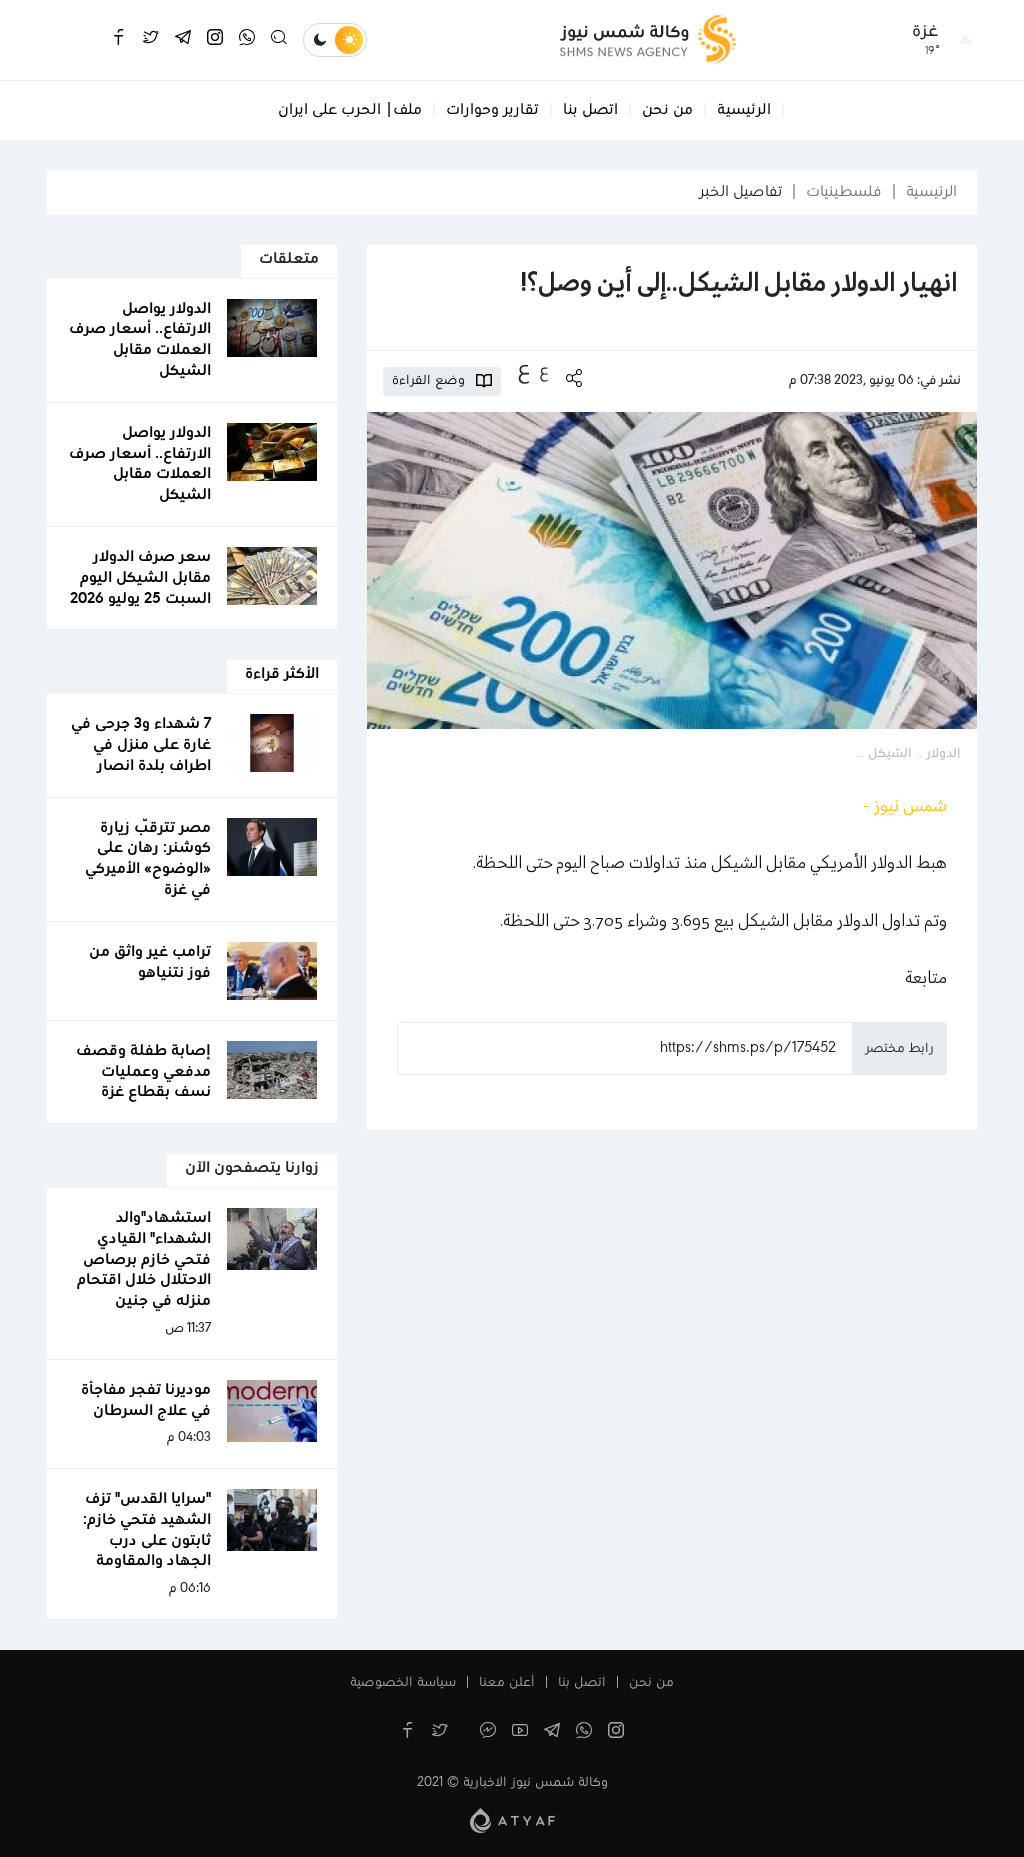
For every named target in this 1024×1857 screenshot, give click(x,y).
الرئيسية (744, 110)
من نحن (667, 110)
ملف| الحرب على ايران (350, 110)
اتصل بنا (590, 110)
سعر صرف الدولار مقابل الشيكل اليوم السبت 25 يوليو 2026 (140, 578)
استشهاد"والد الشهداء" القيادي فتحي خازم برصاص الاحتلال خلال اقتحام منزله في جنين (144, 1259)
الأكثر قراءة (282, 674)
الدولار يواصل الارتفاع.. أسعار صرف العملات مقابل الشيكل (140, 340)
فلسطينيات (844, 192)
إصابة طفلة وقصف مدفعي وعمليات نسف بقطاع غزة (143, 1072)
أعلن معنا (507, 1683)
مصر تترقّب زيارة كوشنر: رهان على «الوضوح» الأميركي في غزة (148, 859)
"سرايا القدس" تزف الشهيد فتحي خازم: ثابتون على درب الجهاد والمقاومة (147, 1530)
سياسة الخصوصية (403, 1683)
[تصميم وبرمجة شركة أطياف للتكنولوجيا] (512, 1820)
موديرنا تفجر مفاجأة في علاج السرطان (146, 1400)
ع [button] (544, 371)
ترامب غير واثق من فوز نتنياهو (150, 962)
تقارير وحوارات (492, 110)
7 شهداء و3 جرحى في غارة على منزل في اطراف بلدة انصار (141, 745)
